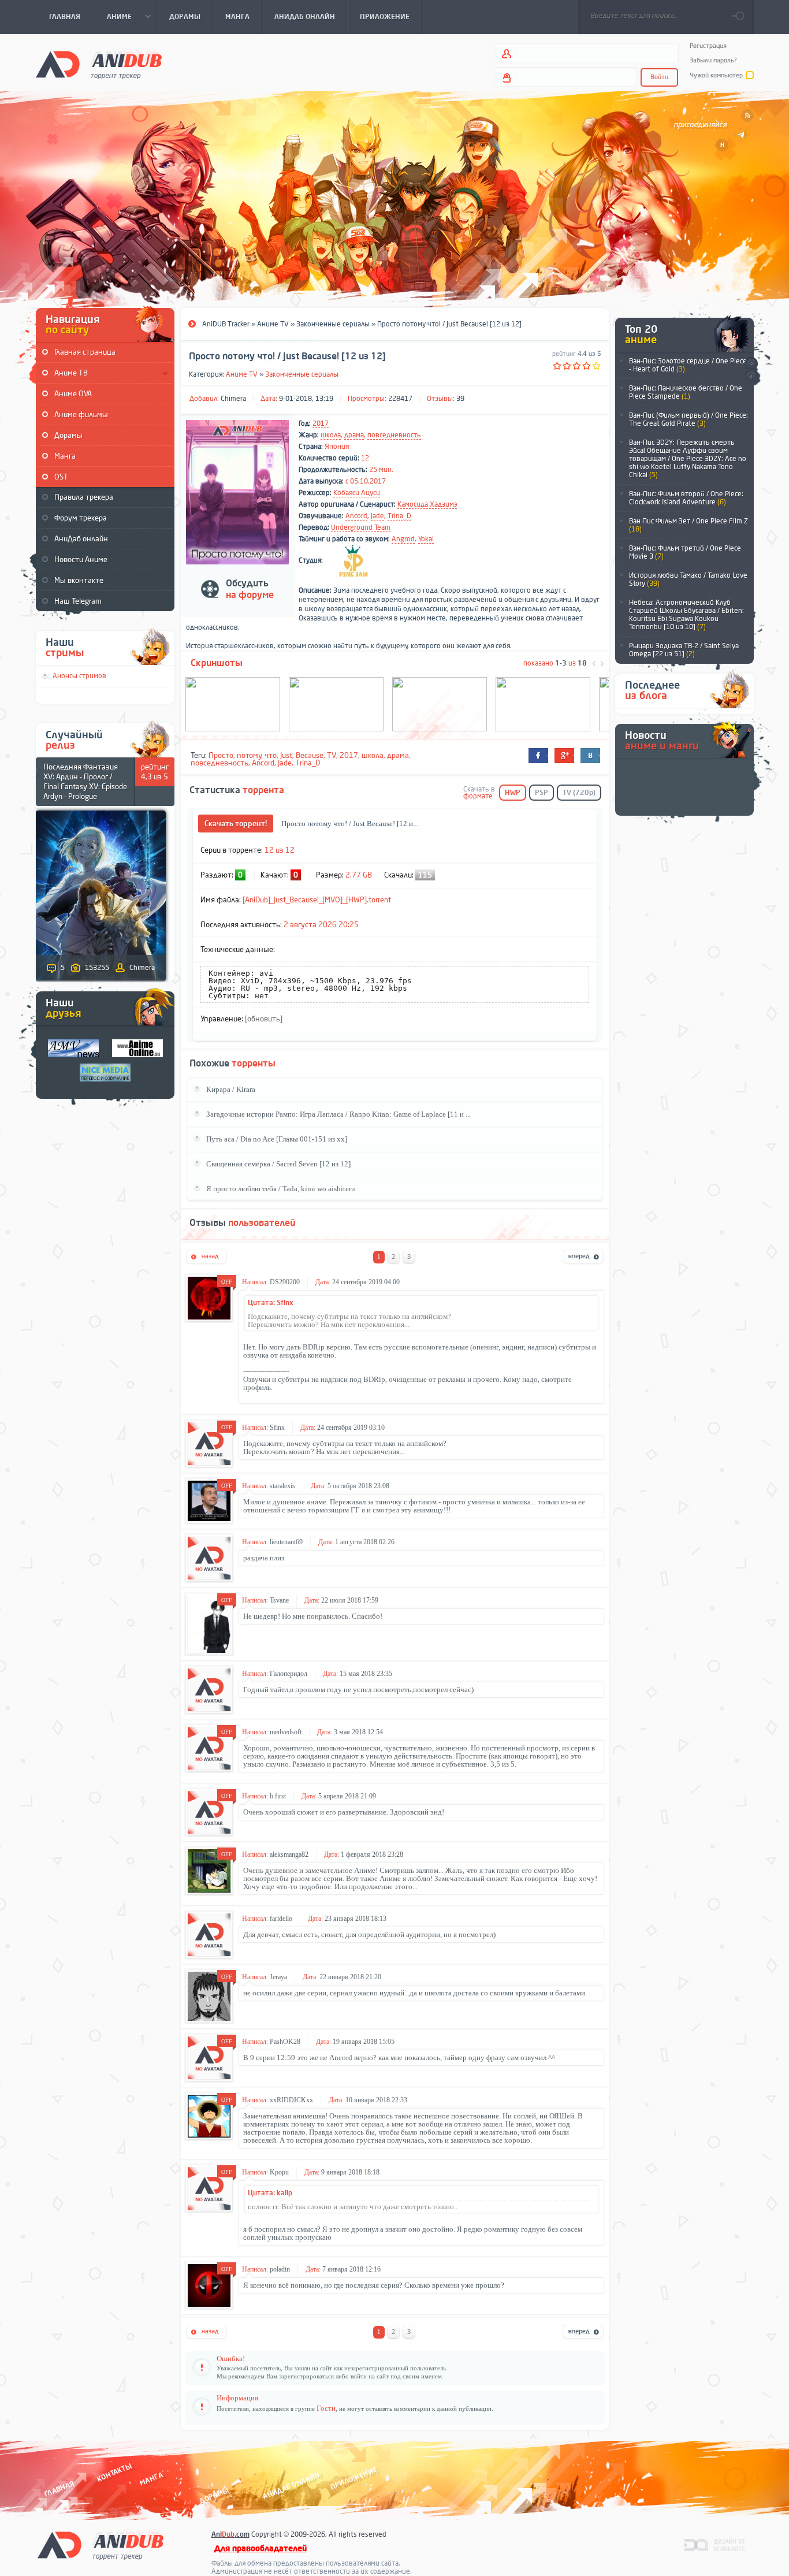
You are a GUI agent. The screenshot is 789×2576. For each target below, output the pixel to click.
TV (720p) (579, 793)
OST (61, 477)
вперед (583, 1257)
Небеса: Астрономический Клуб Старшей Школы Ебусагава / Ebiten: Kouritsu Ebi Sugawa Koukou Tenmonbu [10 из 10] (686, 615)
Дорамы (68, 435)
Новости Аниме (81, 560)
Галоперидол (289, 1674)
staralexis (282, 1486)
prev (751, 377)
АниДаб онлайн (81, 539)
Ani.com (230, 2534)
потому (249, 755)
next (751, 364)
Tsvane (279, 1600)
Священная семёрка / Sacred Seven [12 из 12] (278, 1164)
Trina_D (399, 516)
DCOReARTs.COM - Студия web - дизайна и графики (715, 2544)
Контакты (114, 2472)
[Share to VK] (590, 756)
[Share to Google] (564, 756)
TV (332, 755)
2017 (321, 423)
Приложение (353, 2478)
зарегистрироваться (306, 2376)
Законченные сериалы (302, 374)
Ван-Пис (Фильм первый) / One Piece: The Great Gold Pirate (688, 419)
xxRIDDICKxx (291, 2100)
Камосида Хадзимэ (427, 504)
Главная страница (85, 352)
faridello (281, 1919)
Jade (377, 516)
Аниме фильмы (81, 415)
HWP (513, 793)
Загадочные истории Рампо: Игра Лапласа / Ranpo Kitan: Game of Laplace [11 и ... (338, 1114)
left (594, 664)
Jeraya (278, 1977)
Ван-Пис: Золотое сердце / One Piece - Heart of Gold (688, 365)
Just (286, 755)
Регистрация (708, 46)
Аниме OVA (73, 394)
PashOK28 (285, 2042)
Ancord (356, 516)
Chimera (233, 399)
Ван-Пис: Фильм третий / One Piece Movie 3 (685, 552)
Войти (659, 77)
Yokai (426, 539)
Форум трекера (81, 518)
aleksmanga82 (289, 1854)
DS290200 (285, 1282)
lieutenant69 (286, 1542)
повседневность (394, 435)
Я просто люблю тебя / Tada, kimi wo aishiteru (281, 1189)
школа (331, 435)
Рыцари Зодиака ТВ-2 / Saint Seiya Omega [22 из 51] (684, 650)
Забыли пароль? (713, 60)
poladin (280, 2269)
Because (310, 755)
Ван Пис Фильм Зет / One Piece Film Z (688, 525)
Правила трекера (84, 497)
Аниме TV (242, 374)
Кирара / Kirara (231, 1089)
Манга (65, 456)
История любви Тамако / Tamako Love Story (688, 579)
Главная (59, 2488)
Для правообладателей (260, 2549)
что (271, 755)
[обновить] (264, 1019)
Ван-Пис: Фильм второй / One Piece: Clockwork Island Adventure (686, 498)
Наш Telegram (78, 601)
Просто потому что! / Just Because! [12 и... (350, 824)
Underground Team (361, 527)
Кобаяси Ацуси (357, 493)
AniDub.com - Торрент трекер (99, 64)
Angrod (403, 539)
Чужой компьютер (716, 75)
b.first (278, 1796)
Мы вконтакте (79, 580)
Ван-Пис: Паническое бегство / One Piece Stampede (686, 392)
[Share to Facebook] (538, 756)
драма (354, 435)
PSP (541, 793)
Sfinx (277, 1428)
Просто (221, 755)
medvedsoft (286, 1732)
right (602, 664)
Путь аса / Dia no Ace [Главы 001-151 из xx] (277, 1139)
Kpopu (279, 2172)
